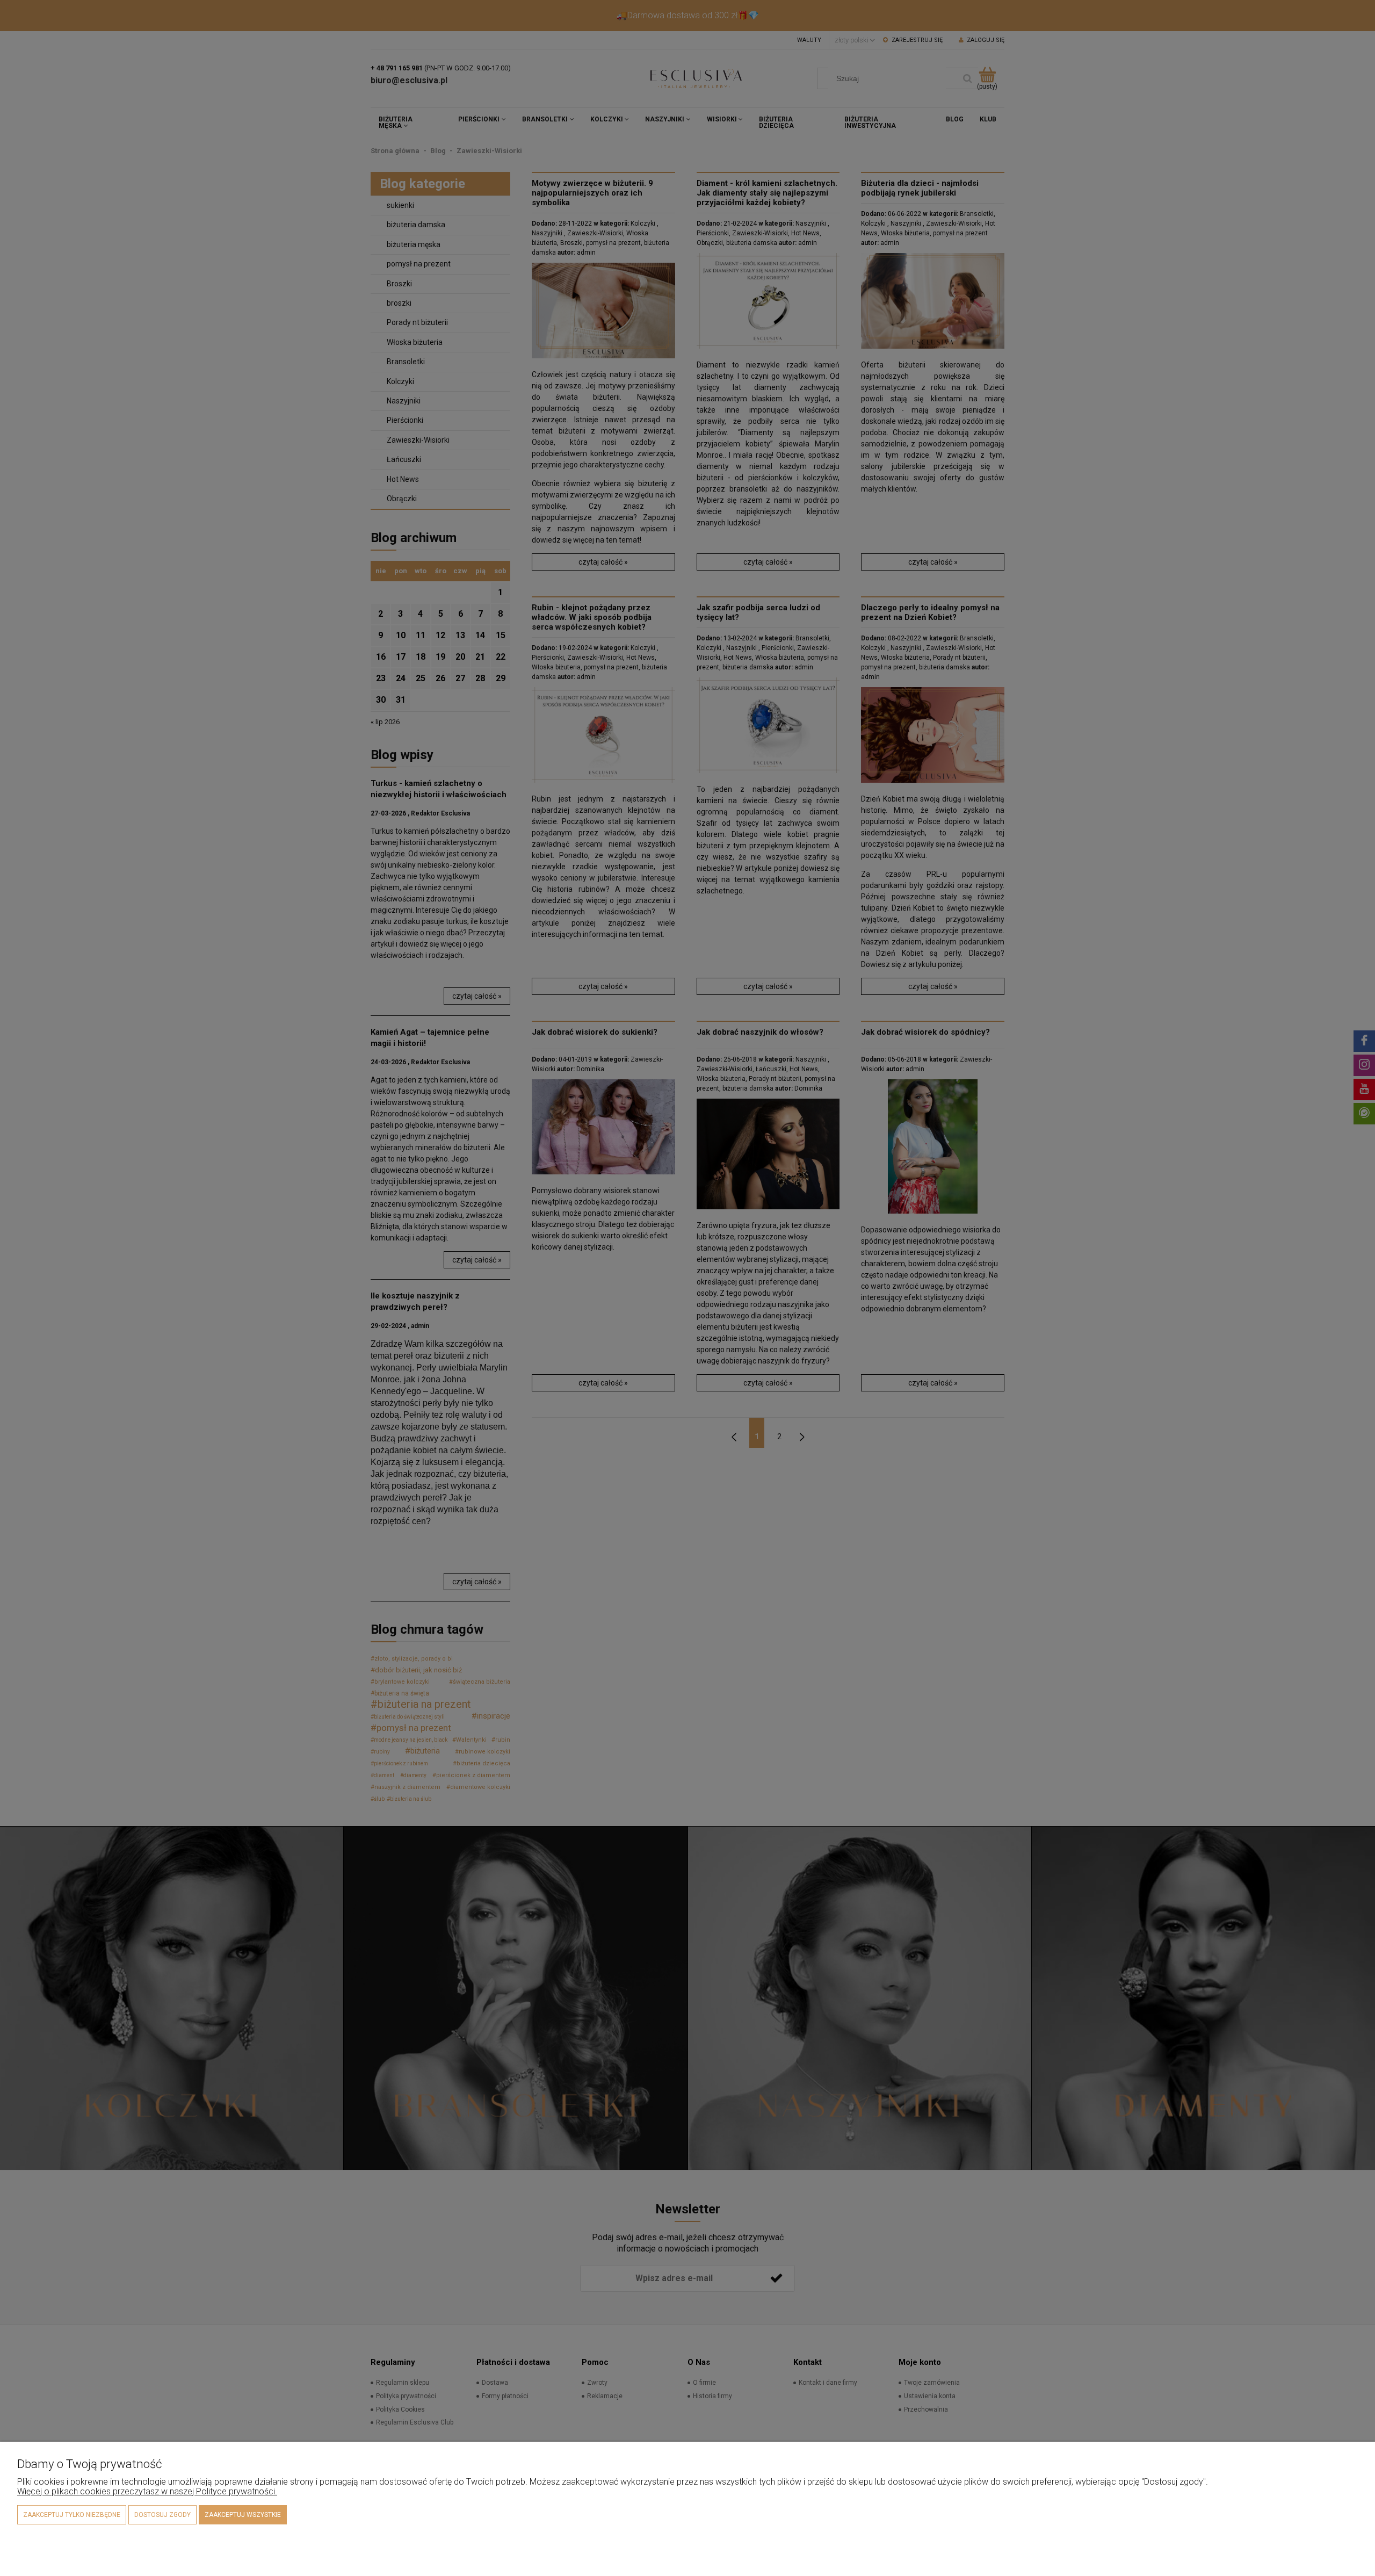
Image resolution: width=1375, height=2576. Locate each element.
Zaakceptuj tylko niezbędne (72, 2515)
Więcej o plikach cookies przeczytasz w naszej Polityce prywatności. (147, 2491)
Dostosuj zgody (162, 2515)
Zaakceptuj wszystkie (243, 2515)
